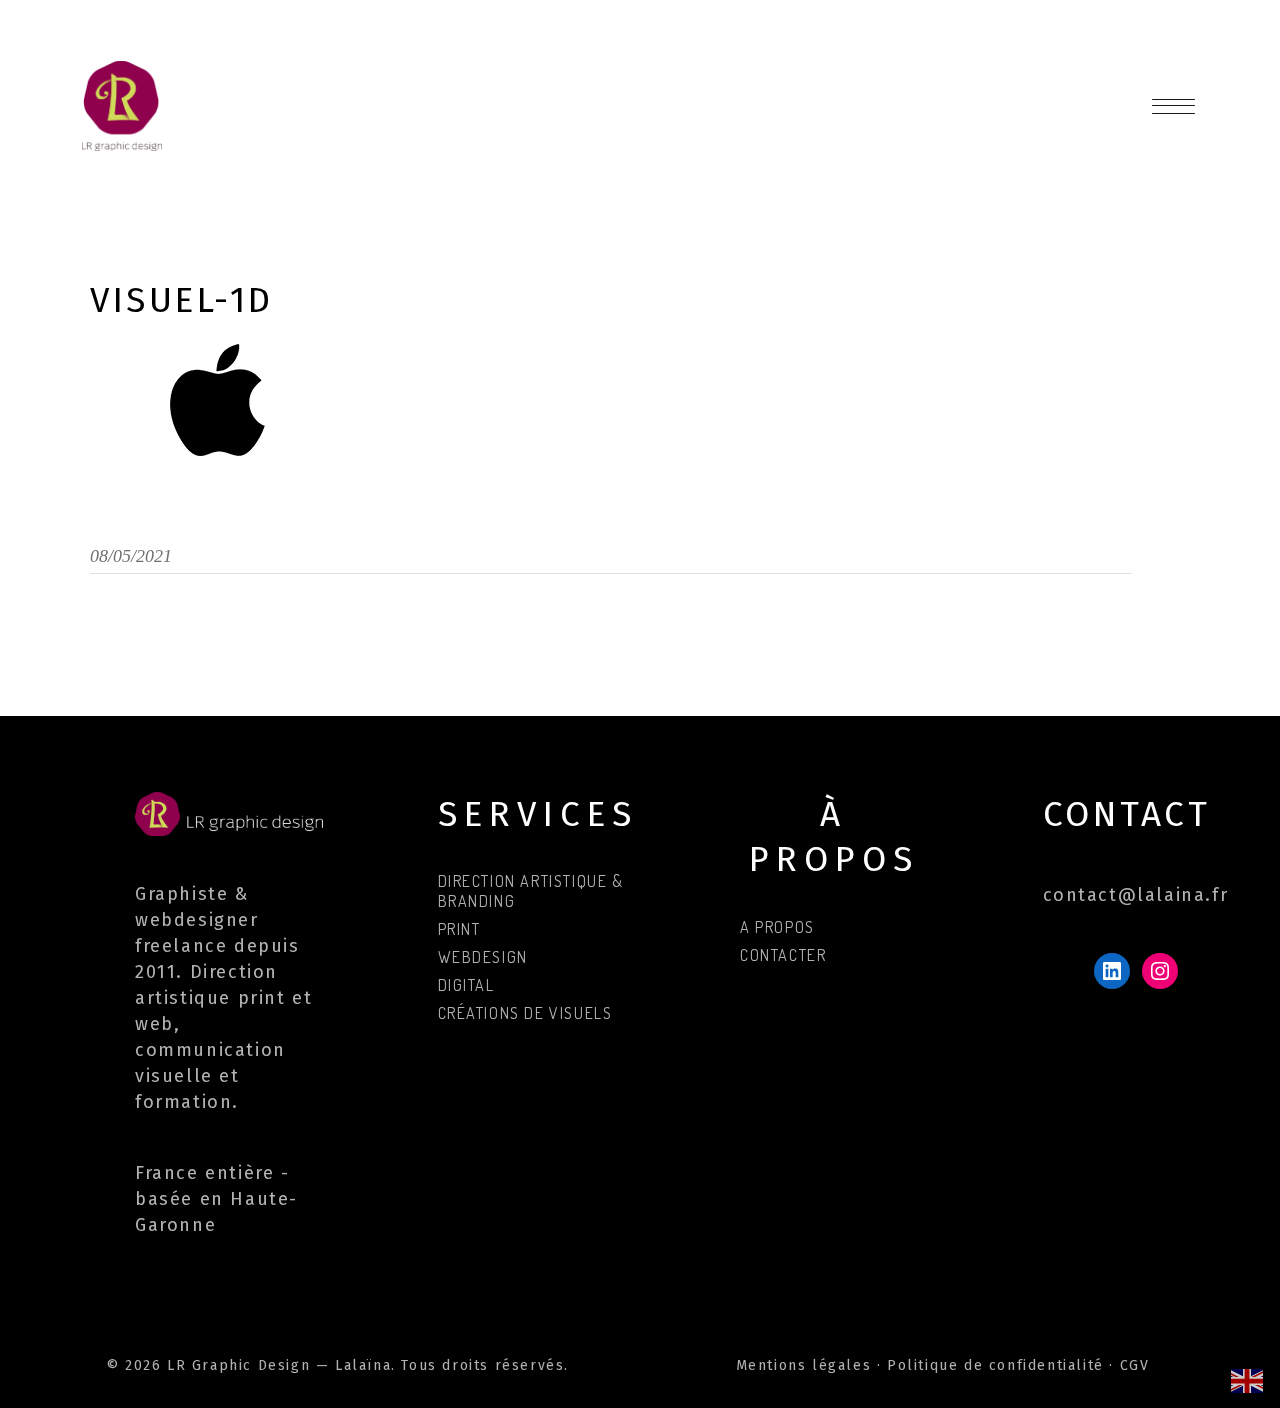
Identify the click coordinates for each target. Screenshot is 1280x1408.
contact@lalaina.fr (1136, 895)
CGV (1135, 1365)
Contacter (783, 955)
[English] (1248, 1379)
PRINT (459, 929)
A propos (777, 927)
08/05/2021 (131, 556)
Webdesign (483, 957)
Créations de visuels (525, 1013)
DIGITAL (466, 985)
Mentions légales (804, 1365)
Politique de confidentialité (995, 1365)
